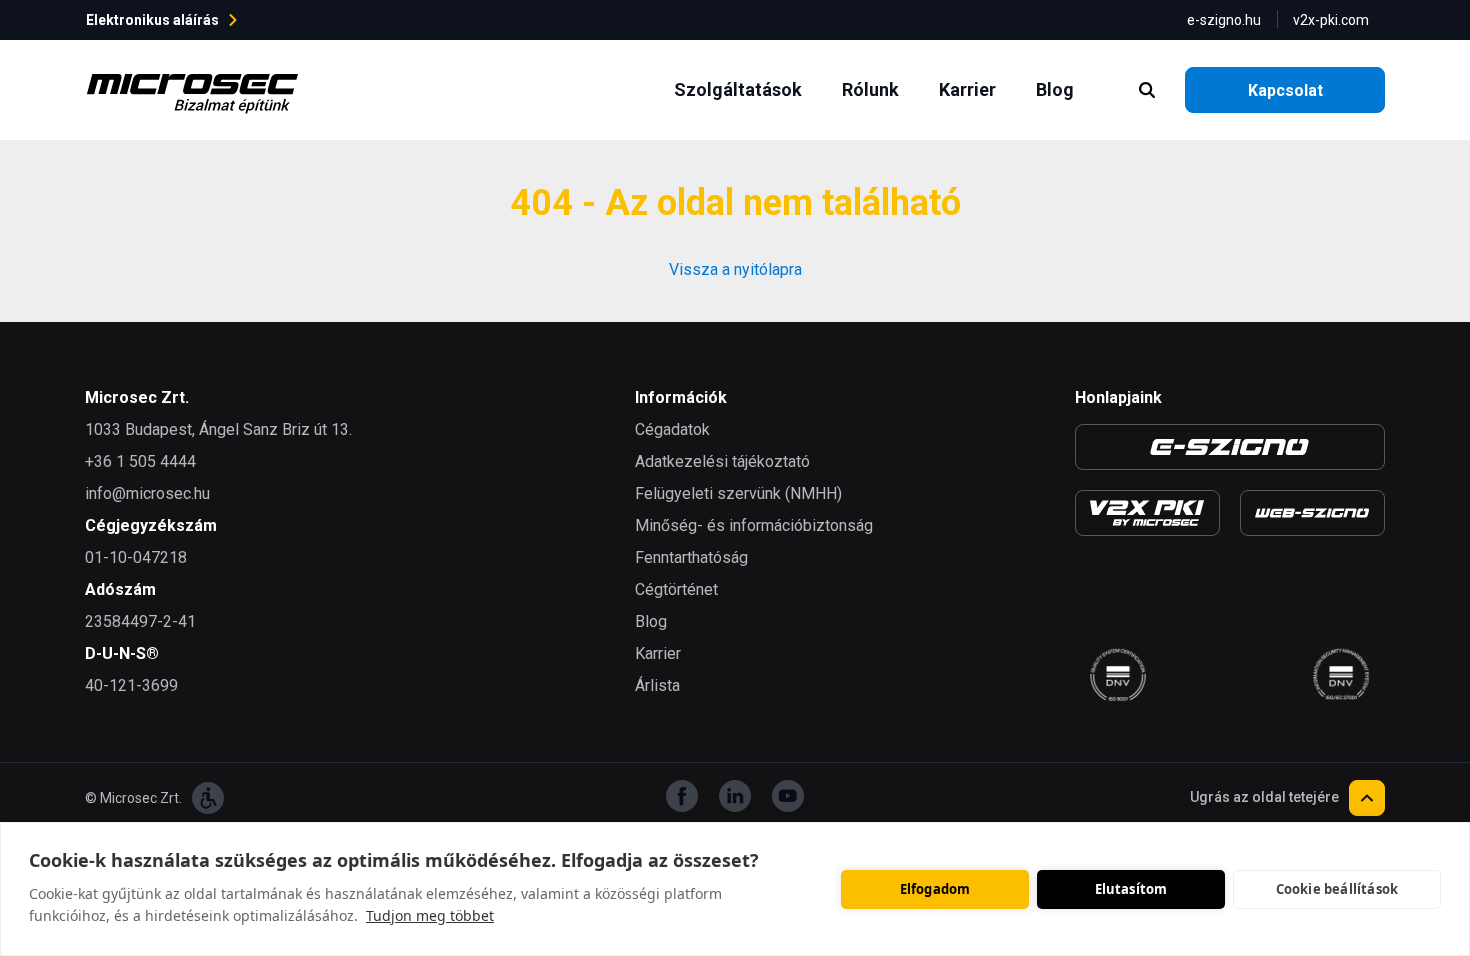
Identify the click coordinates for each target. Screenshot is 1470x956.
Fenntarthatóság (691, 557)
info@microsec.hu (147, 493)
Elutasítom (1131, 889)
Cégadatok (672, 429)
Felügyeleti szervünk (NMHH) (738, 493)
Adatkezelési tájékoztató (722, 461)
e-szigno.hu (1224, 20)
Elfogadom (935, 889)
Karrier (971, 89)
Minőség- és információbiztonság (754, 525)
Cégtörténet (676, 589)
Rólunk (874, 89)
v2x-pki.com (1331, 20)
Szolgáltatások (742, 89)
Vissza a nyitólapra (735, 269)
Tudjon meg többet (430, 915)
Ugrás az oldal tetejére (1264, 797)
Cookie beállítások (1337, 889)
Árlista (657, 685)
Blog (1059, 89)
